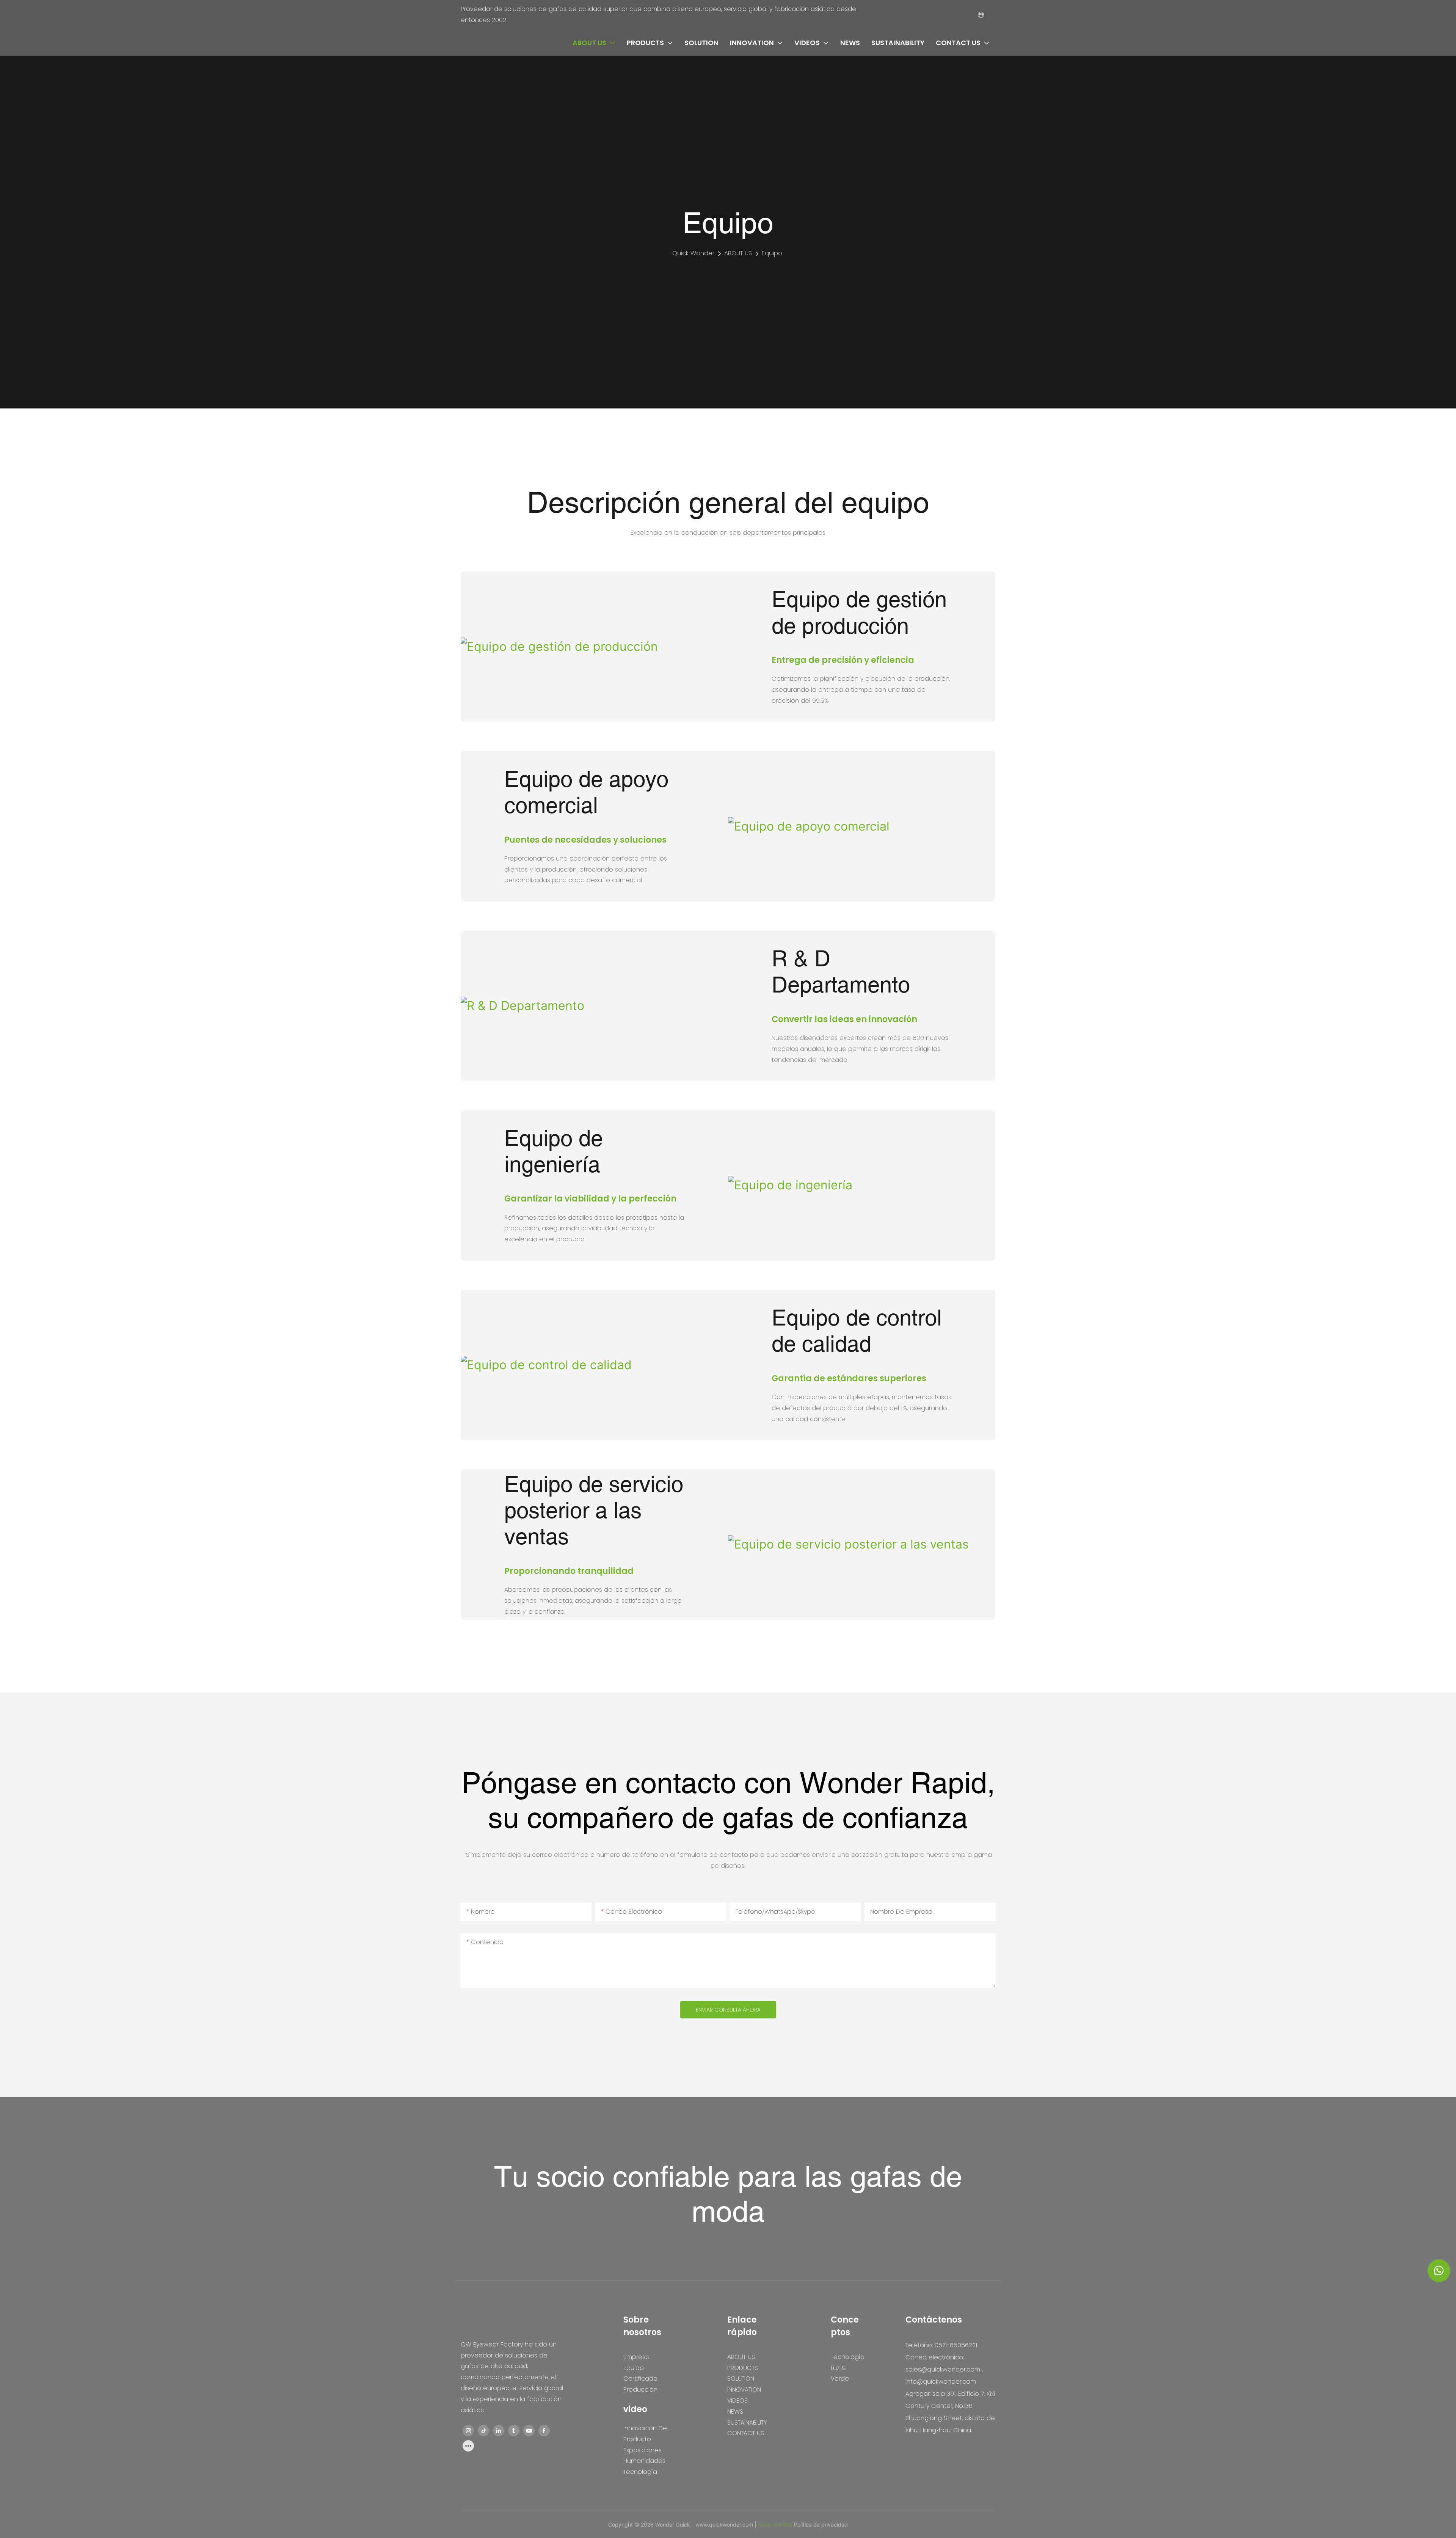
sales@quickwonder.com (943, 2369)
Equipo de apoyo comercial (586, 792)
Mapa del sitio (776, 2525)
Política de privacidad (821, 2525)
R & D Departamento (841, 972)
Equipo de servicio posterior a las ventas (594, 1511)
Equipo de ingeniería (554, 1152)
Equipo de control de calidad (857, 1331)
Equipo (772, 253)
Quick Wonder (693, 253)
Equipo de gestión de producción (859, 613)
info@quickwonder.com (941, 2382)
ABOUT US (738, 253)
